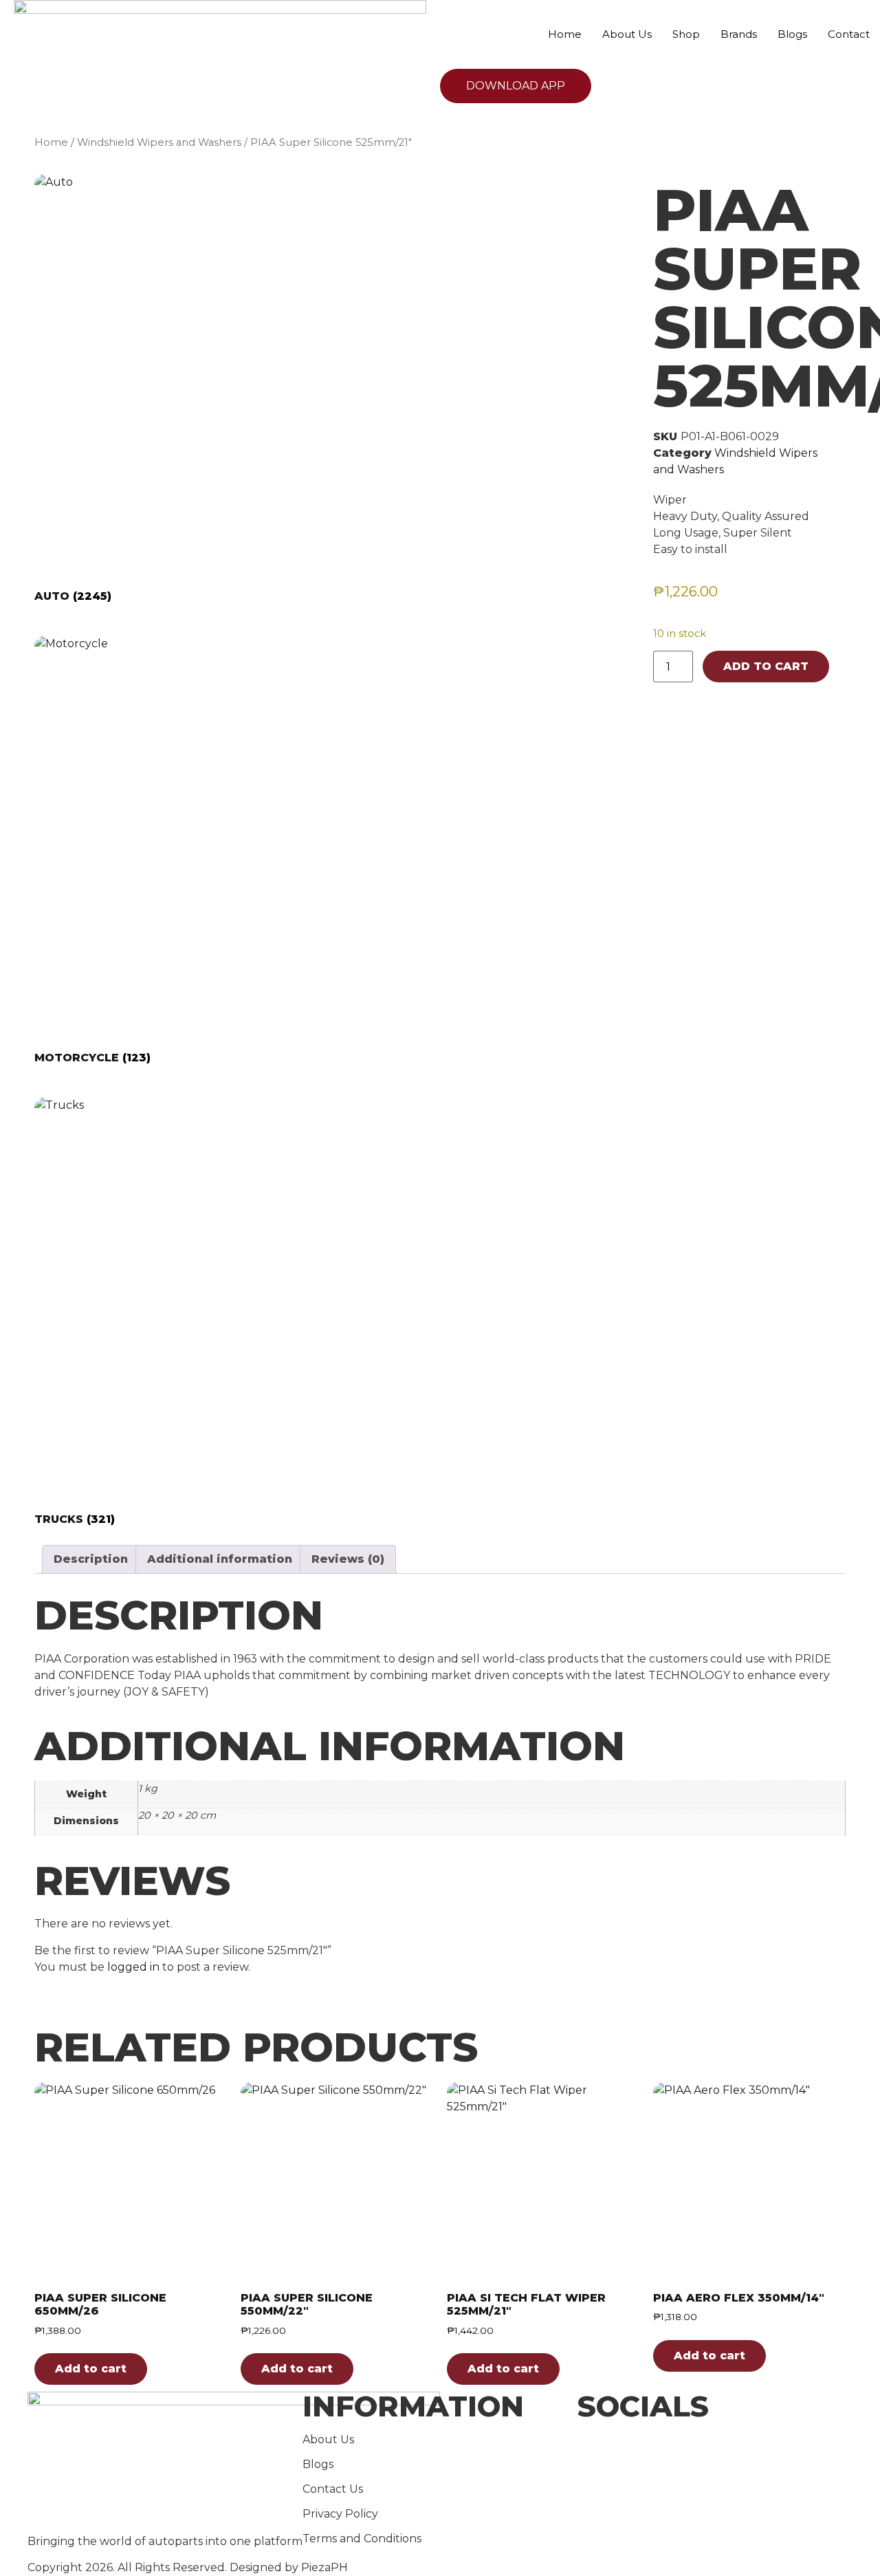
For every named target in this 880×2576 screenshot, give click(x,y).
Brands (739, 34)
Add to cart (766, 666)
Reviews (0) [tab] (348, 1559)
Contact (849, 34)
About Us (627, 34)
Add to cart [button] (91, 2369)
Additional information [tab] (220, 1559)
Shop (686, 34)
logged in (133, 1967)
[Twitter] (715, 2459)
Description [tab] (91, 1559)
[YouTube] (715, 2476)
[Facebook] (715, 2443)
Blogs (792, 34)
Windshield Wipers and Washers (159, 142)
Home (565, 34)
